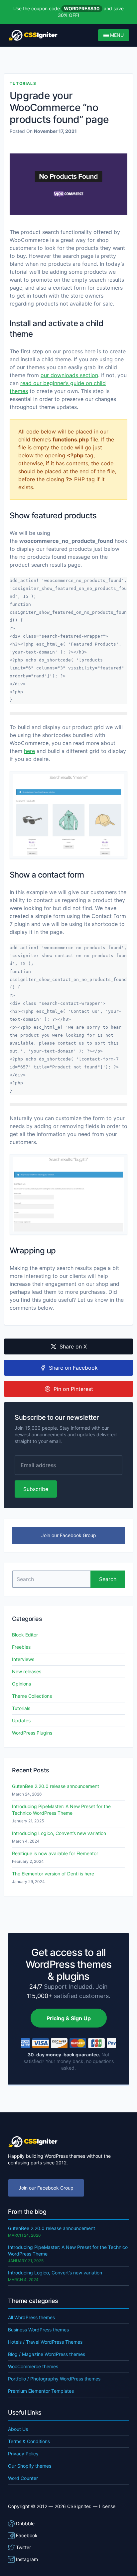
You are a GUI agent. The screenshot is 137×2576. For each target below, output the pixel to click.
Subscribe (36, 1489)
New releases (27, 1671)
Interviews (23, 1659)
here (29, 751)
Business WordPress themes (38, 2330)
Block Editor (25, 1635)
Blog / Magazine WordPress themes (47, 2354)
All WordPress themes (31, 2317)
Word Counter (23, 2478)
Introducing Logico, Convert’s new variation (59, 1833)
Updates (21, 1720)
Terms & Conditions (29, 2441)
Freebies (21, 1647)
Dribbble (25, 2523)
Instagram (27, 2559)
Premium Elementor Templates (41, 2391)
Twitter (23, 2547)
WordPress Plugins (32, 1733)
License (107, 2506)
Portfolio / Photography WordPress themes (54, 2379)
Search (108, 1579)
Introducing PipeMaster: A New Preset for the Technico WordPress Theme (61, 1810)
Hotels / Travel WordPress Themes (45, 2342)
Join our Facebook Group (69, 1535)
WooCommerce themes (33, 2366)
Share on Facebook (73, 1368)
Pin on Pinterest (73, 1389)
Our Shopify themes (30, 2466)
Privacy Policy (23, 2454)
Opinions (21, 1684)
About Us (18, 2429)
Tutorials (23, 83)
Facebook (27, 2535)
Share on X (73, 1346)
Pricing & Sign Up (69, 2018)
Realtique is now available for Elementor (55, 1853)
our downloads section (69, 375)
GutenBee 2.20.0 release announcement (56, 1786)
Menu (116, 35)
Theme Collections (32, 1696)
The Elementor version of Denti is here (53, 1874)
